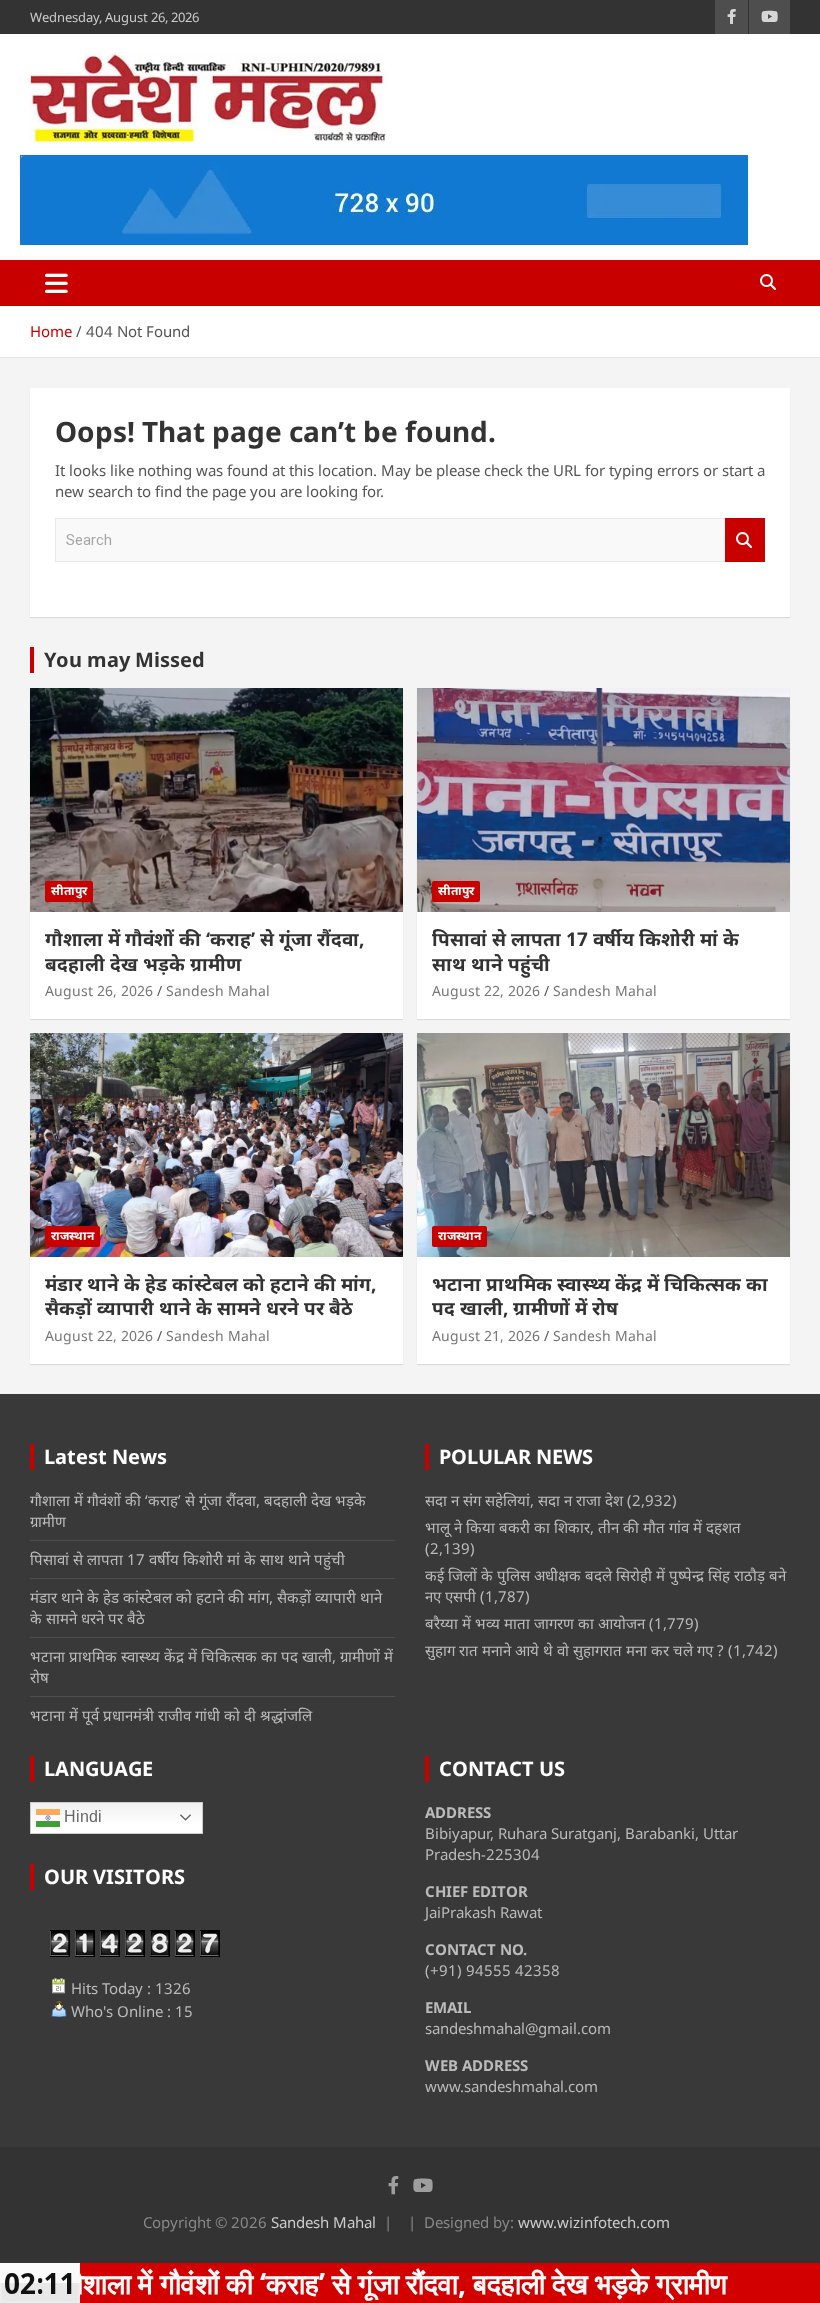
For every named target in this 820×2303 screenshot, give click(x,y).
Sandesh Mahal (218, 990)
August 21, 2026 (486, 1335)
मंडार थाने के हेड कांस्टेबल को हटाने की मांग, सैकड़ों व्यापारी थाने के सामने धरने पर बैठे (210, 1296)
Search (745, 540)
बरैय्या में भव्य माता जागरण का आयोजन (535, 1623)
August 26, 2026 (99, 990)
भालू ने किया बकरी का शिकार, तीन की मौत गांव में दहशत (583, 1527)
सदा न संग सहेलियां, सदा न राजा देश (524, 1500)
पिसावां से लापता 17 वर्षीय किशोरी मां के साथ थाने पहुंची (585, 951)
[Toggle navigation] (56, 283)
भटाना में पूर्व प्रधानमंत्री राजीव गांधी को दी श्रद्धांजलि (171, 1715)
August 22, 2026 (486, 990)
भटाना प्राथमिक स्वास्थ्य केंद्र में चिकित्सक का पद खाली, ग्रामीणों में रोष (600, 1296)
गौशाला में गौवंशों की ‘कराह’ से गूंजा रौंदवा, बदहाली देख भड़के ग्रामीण (204, 951)
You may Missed (124, 659)
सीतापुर (69, 890)
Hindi (81, 1816)
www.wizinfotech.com (594, 2222)
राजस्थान (72, 1235)
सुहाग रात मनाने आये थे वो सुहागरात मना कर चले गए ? (574, 1650)
